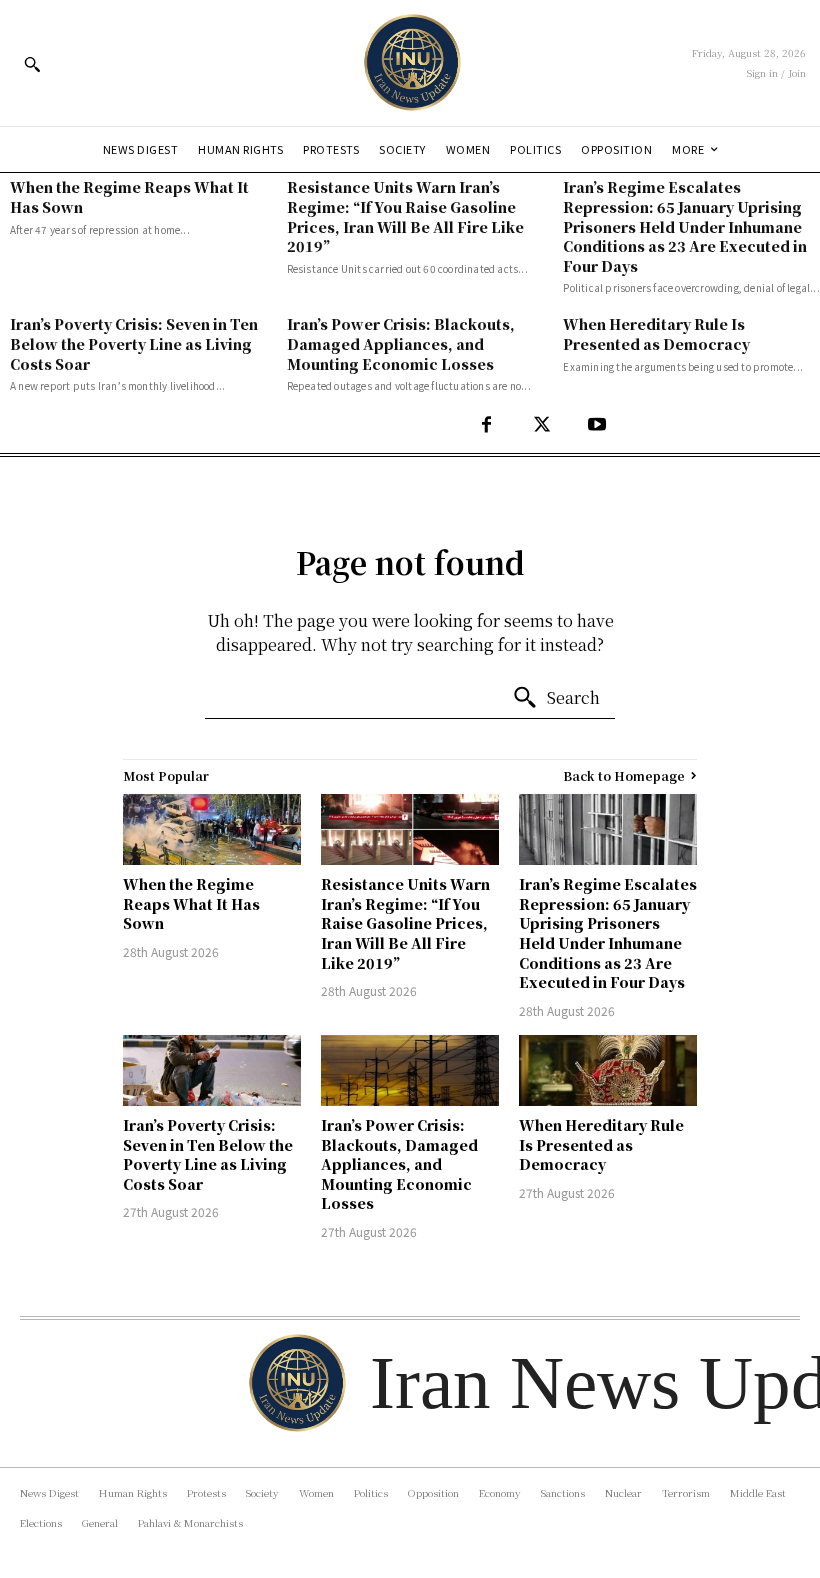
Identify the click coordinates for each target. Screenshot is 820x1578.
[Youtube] (596, 425)
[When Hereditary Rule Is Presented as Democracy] (608, 1070)
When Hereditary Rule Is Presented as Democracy (656, 334)
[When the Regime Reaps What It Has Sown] (212, 829)
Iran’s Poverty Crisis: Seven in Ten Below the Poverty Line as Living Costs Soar (134, 343)
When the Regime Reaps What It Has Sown (191, 903)
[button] (32, 64)
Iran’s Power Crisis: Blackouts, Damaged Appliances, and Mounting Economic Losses (401, 343)
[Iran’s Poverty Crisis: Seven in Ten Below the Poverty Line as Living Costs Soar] (212, 1070)
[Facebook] (486, 425)
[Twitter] (541, 425)
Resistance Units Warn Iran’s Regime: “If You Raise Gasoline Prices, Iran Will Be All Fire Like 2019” (405, 216)
